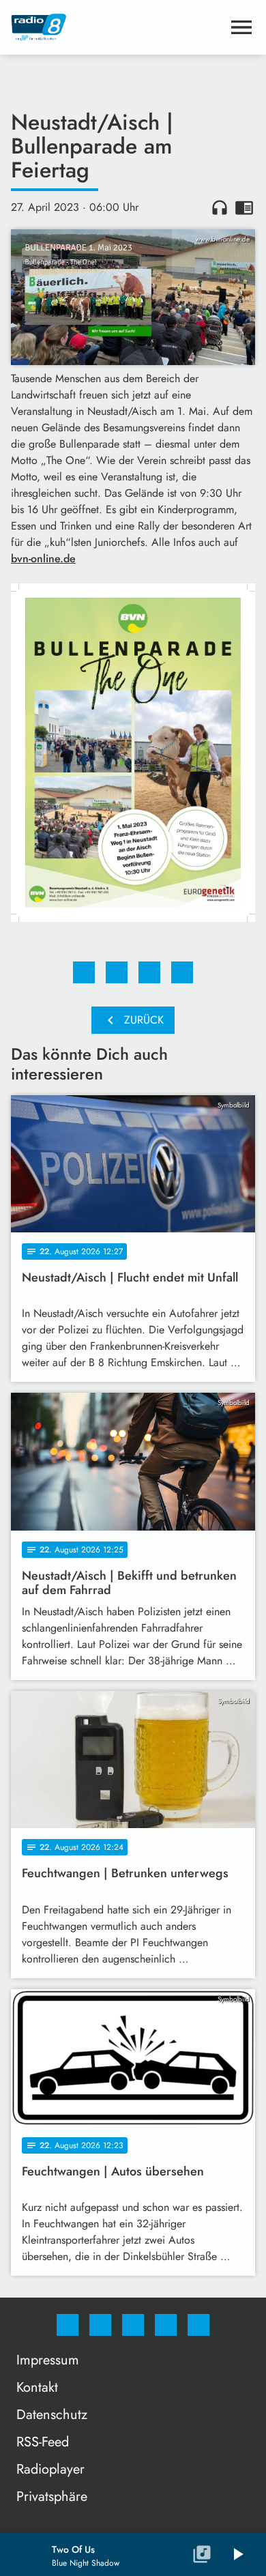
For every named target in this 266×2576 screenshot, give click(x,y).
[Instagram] (100, 2325)
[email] (198, 2325)
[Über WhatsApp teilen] (149, 972)
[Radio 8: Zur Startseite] (117, 27)
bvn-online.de (43, 559)
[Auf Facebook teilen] (84, 972)
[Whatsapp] (133, 2325)
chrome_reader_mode (244, 207)
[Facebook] (68, 2325)
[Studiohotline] (166, 2325)
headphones (220, 207)
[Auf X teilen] (117, 972)
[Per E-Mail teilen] (182, 972)
